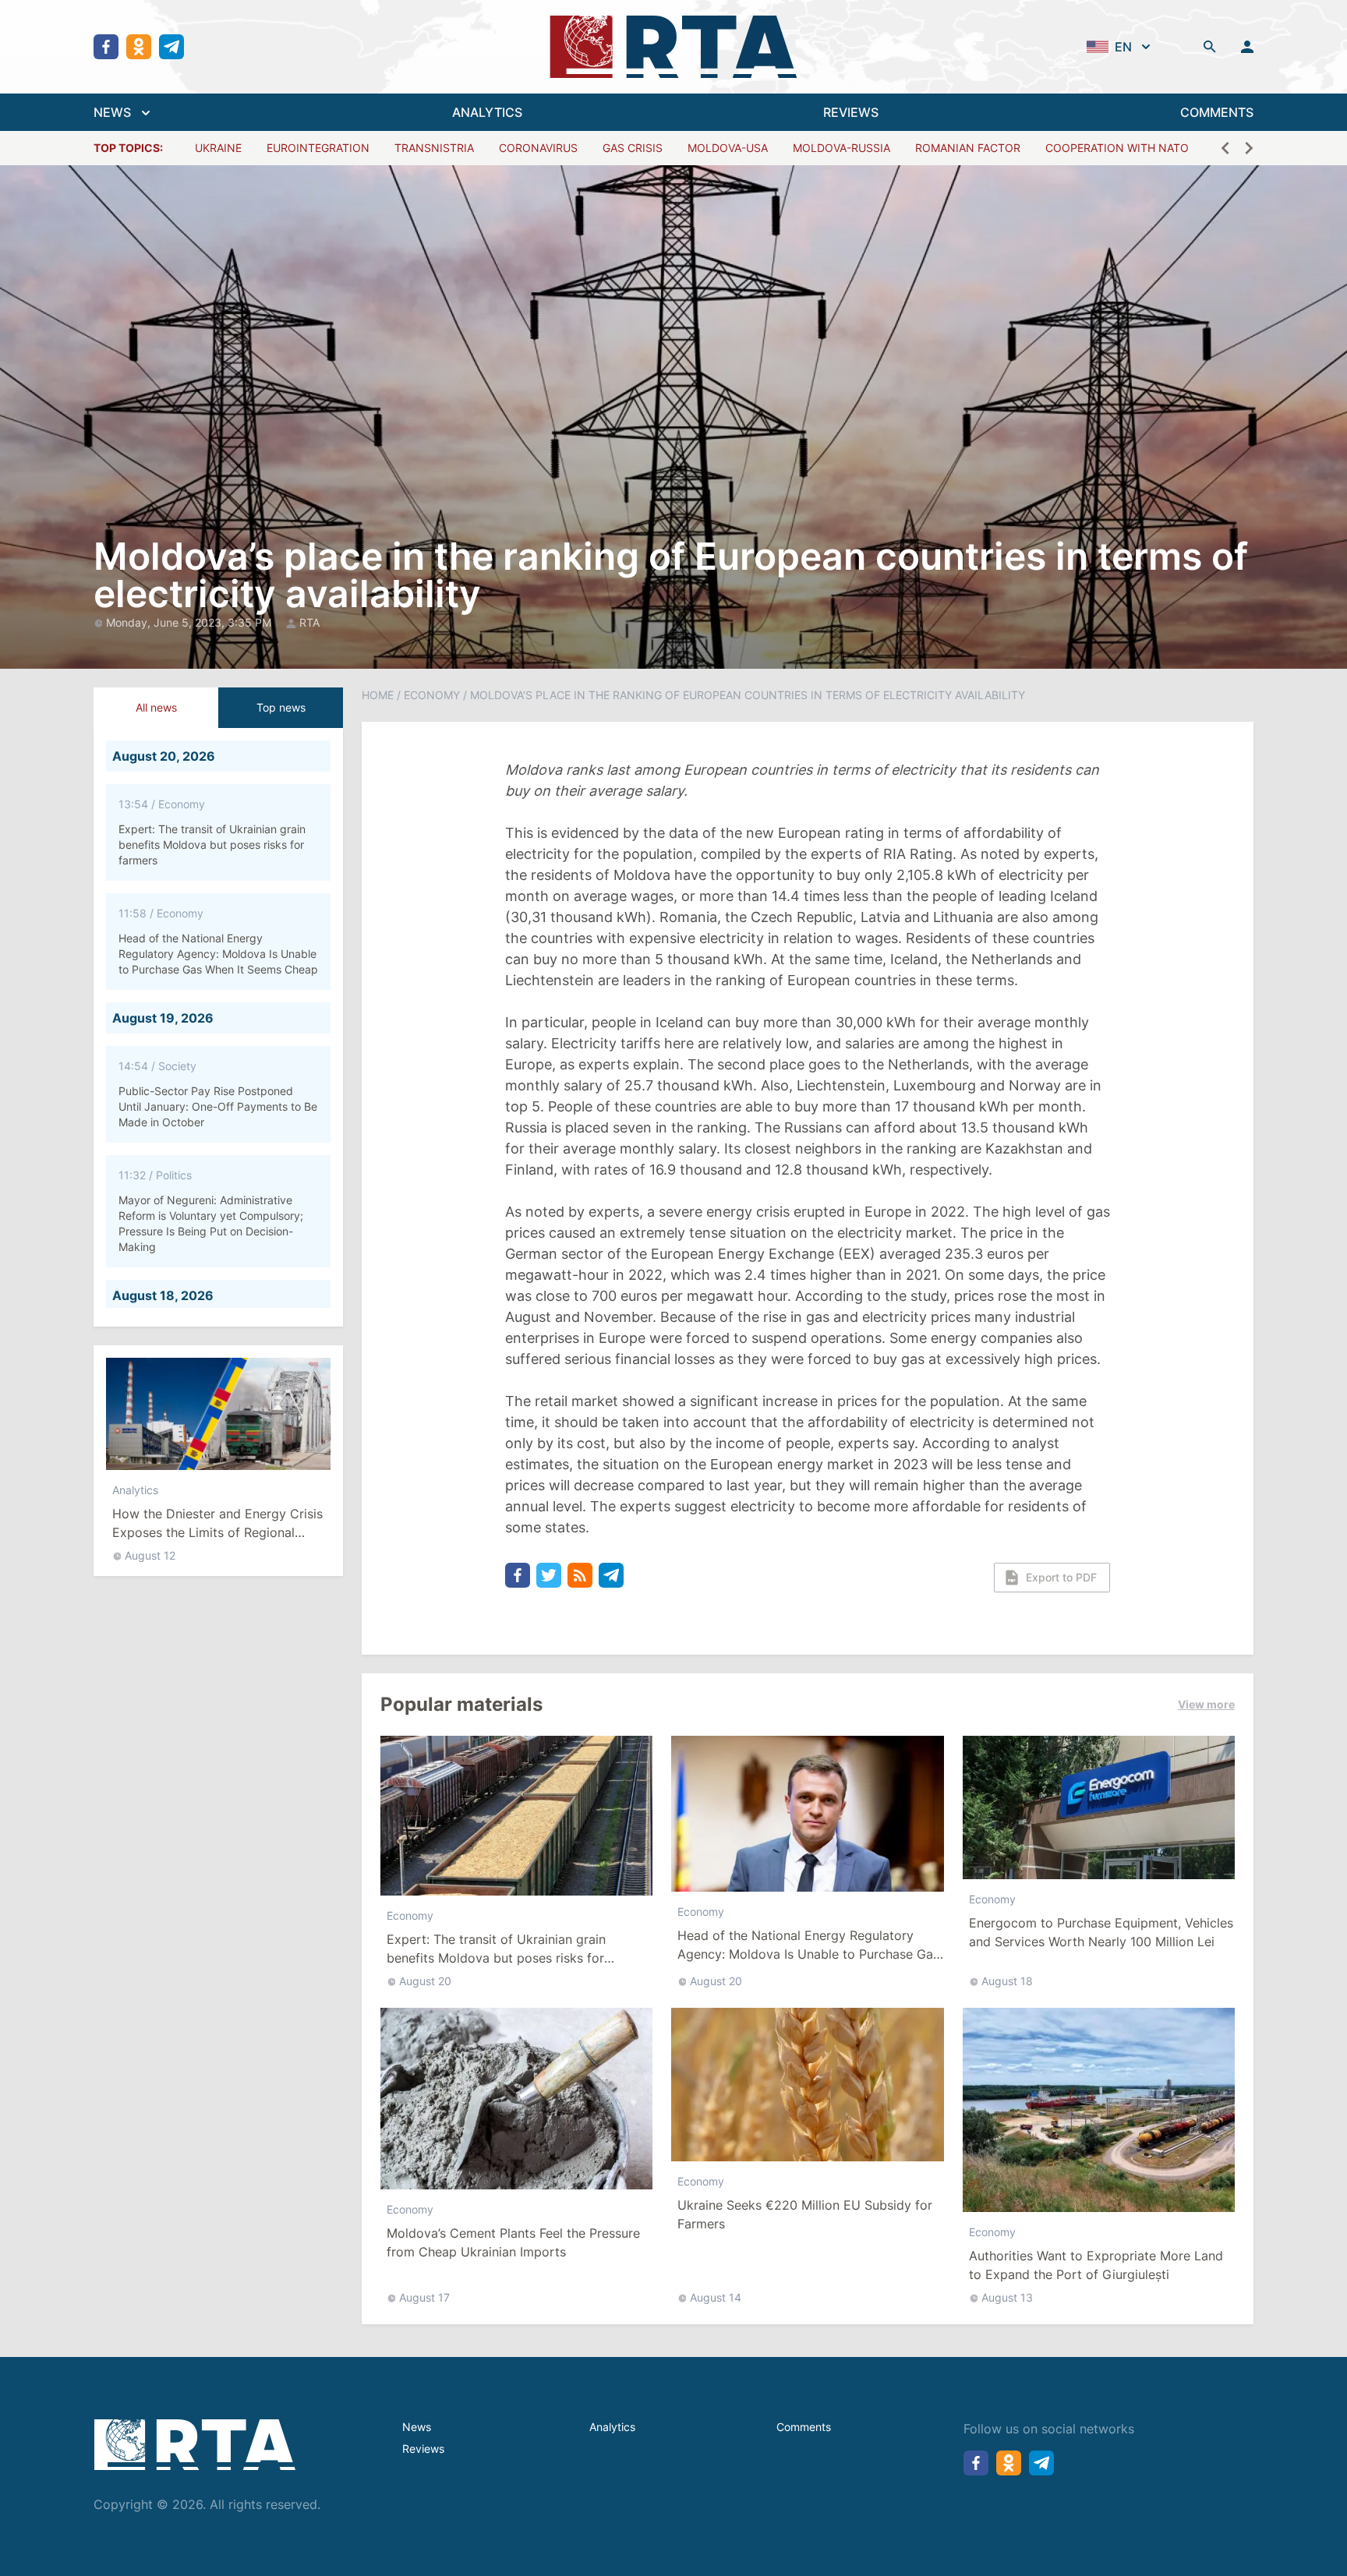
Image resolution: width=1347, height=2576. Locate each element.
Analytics (135, 1490)
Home (378, 695)
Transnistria (434, 148)
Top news (281, 707)
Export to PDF (1061, 1577)
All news (156, 707)
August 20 (425, 1981)
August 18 (1007, 1981)
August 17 (424, 2297)
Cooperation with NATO (1117, 148)
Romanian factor (968, 148)
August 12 (150, 1555)
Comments (804, 2427)
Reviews (423, 2449)
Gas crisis (633, 148)
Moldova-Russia (841, 148)
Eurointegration (318, 148)
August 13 (1007, 2297)
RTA (309, 622)
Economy (432, 695)
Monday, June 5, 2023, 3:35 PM (190, 622)
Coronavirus (538, 148)
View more (1206, 1704)
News (417, 2427)
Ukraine (218, 148)
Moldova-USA (728, 148)
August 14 (716, 2297)
